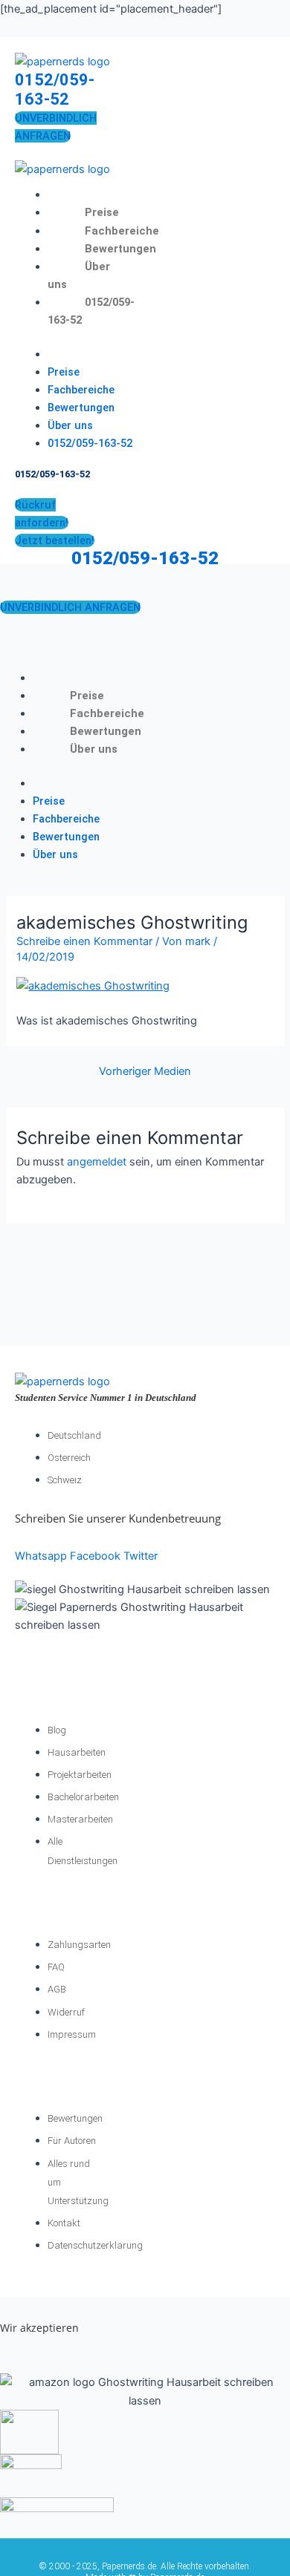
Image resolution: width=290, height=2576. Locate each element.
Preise (102, 212)
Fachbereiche (122, 231)
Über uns (70, 425)
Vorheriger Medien (145, 1072)
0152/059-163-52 (55, 89)
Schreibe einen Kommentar (84, 941)
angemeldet (97, 1162)
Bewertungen (120, 249)
